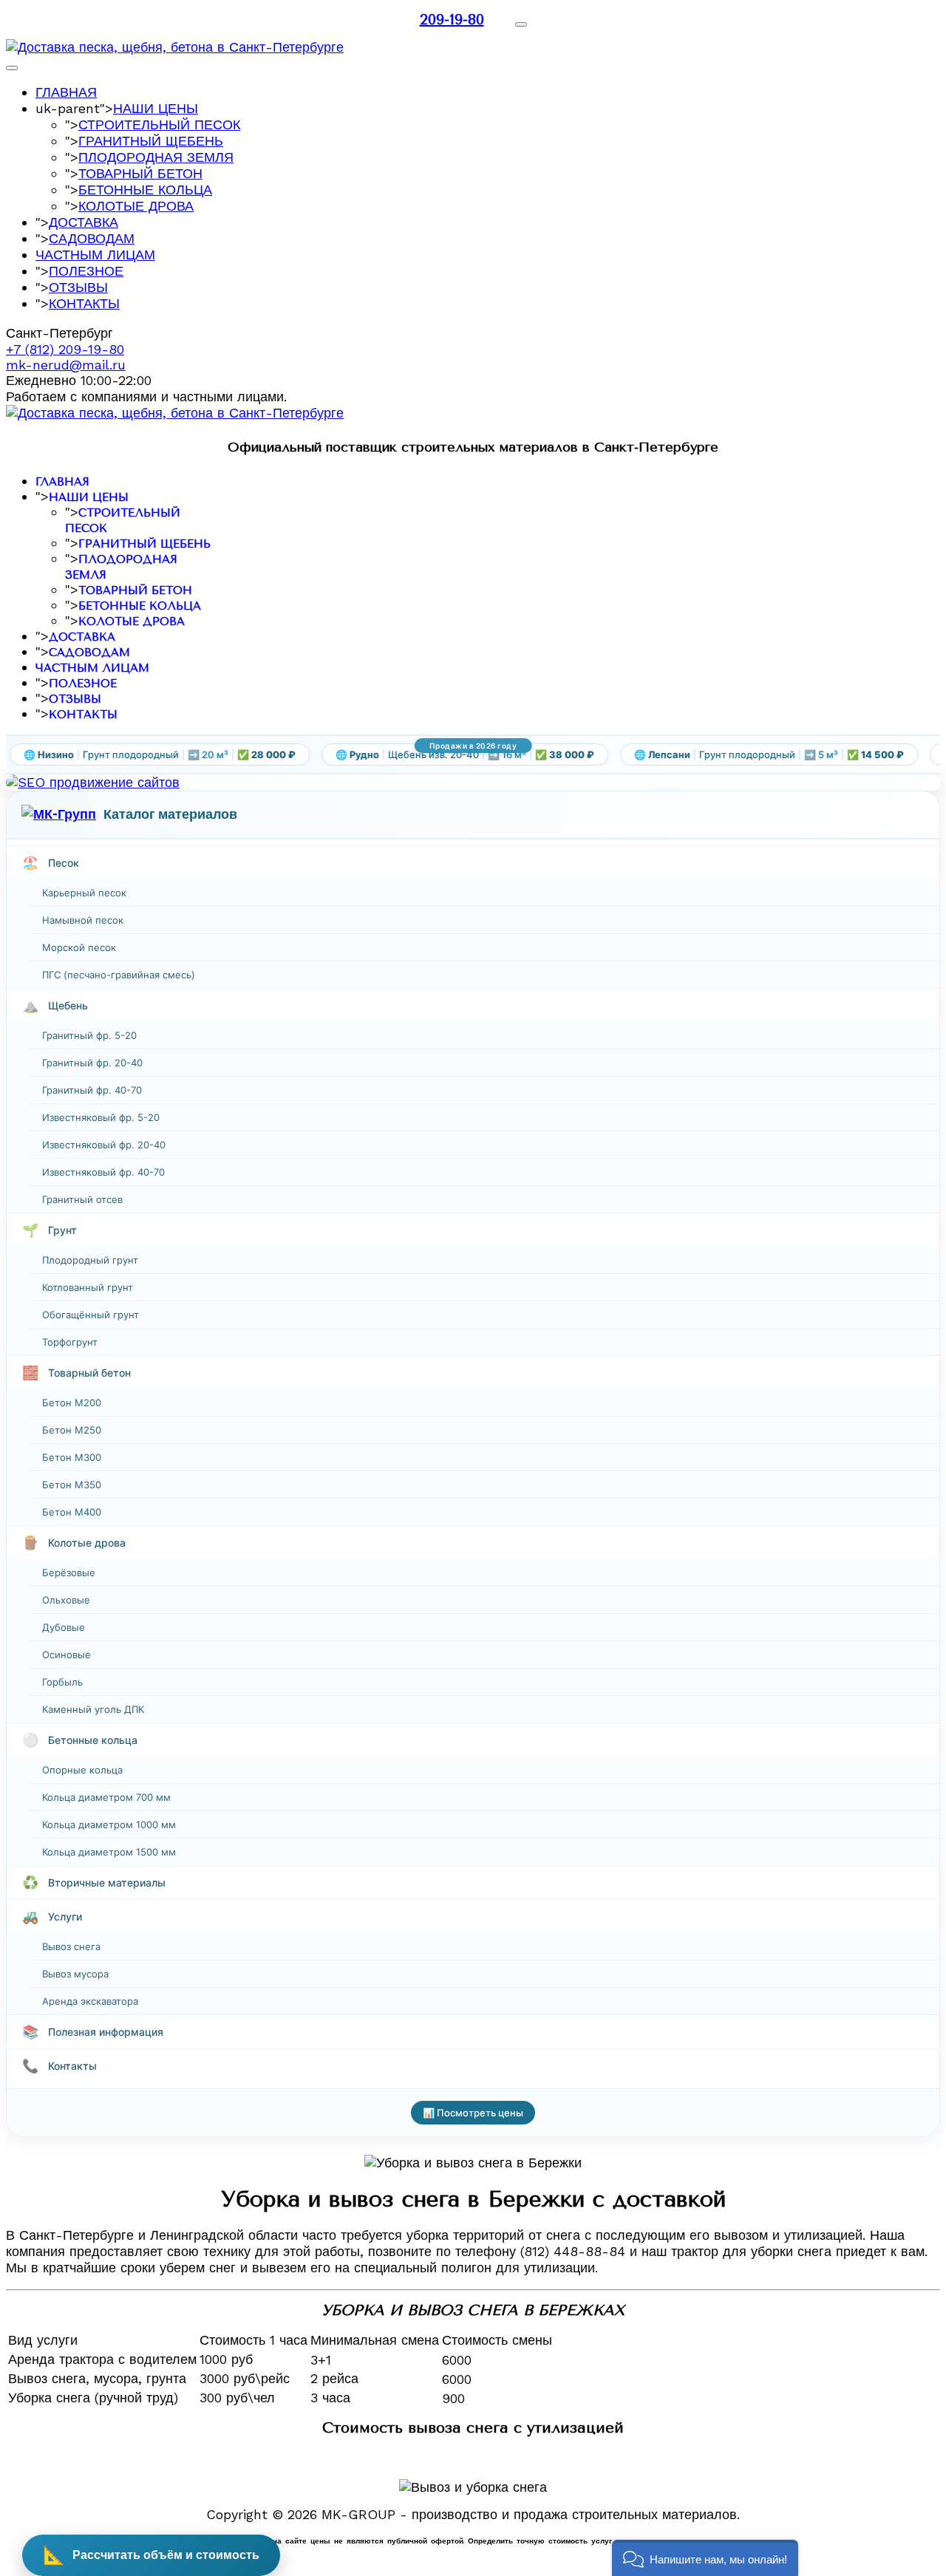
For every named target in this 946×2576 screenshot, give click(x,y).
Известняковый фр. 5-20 (101, 1117)
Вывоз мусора (75, 1974)
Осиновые (67, 1655)
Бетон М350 (72, 1485)
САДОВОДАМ (92, 238)
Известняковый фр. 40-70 (103, 1172)
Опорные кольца (82, 1770)
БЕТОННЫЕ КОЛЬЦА (145, 190)
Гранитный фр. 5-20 (89, 1035)
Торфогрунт (70, 1342)
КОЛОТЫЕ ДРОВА (136, 206)
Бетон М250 (72, 1430)
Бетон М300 (72, 1457)
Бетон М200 (72, 1403)
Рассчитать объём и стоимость (151, 2555)
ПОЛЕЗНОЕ (86, 271)
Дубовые (64, 1627)
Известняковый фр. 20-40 (104, 1145)
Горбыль (62, 1682)
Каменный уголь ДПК (93, 1709)
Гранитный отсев (82, 1199)
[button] (705, 2558)
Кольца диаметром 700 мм (106, 1797)
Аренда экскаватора (90, 2001)
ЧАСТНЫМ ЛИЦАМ (95, 255)
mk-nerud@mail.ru (66, 365)
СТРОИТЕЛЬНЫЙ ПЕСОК (159, 125)
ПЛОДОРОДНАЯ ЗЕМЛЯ (156, 157)
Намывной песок (83, 920)
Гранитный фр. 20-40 (92, 1063)
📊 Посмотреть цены (473, 2113)
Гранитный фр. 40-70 (92, 1090)
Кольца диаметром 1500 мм (109, 1852)
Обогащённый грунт (91, 1315)
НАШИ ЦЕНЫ (156, 108)
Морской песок (79, 947)
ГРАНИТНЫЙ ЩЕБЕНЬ (151, 141)
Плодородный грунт (90, 1260)
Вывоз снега (71, 1946)
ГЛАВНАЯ (66, 92)
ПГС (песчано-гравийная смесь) (119, 975)
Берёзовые (69, 1572)
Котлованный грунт (88, 1287)
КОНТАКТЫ (84, 303)
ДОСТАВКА (84, 222)
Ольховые (66, 1600)
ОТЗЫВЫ (78, 287)
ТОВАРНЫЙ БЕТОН (140, 173)
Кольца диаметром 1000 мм (109, 1824)
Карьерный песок (84, 893)
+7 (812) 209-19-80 (65, 349)
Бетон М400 (72, 1512)
